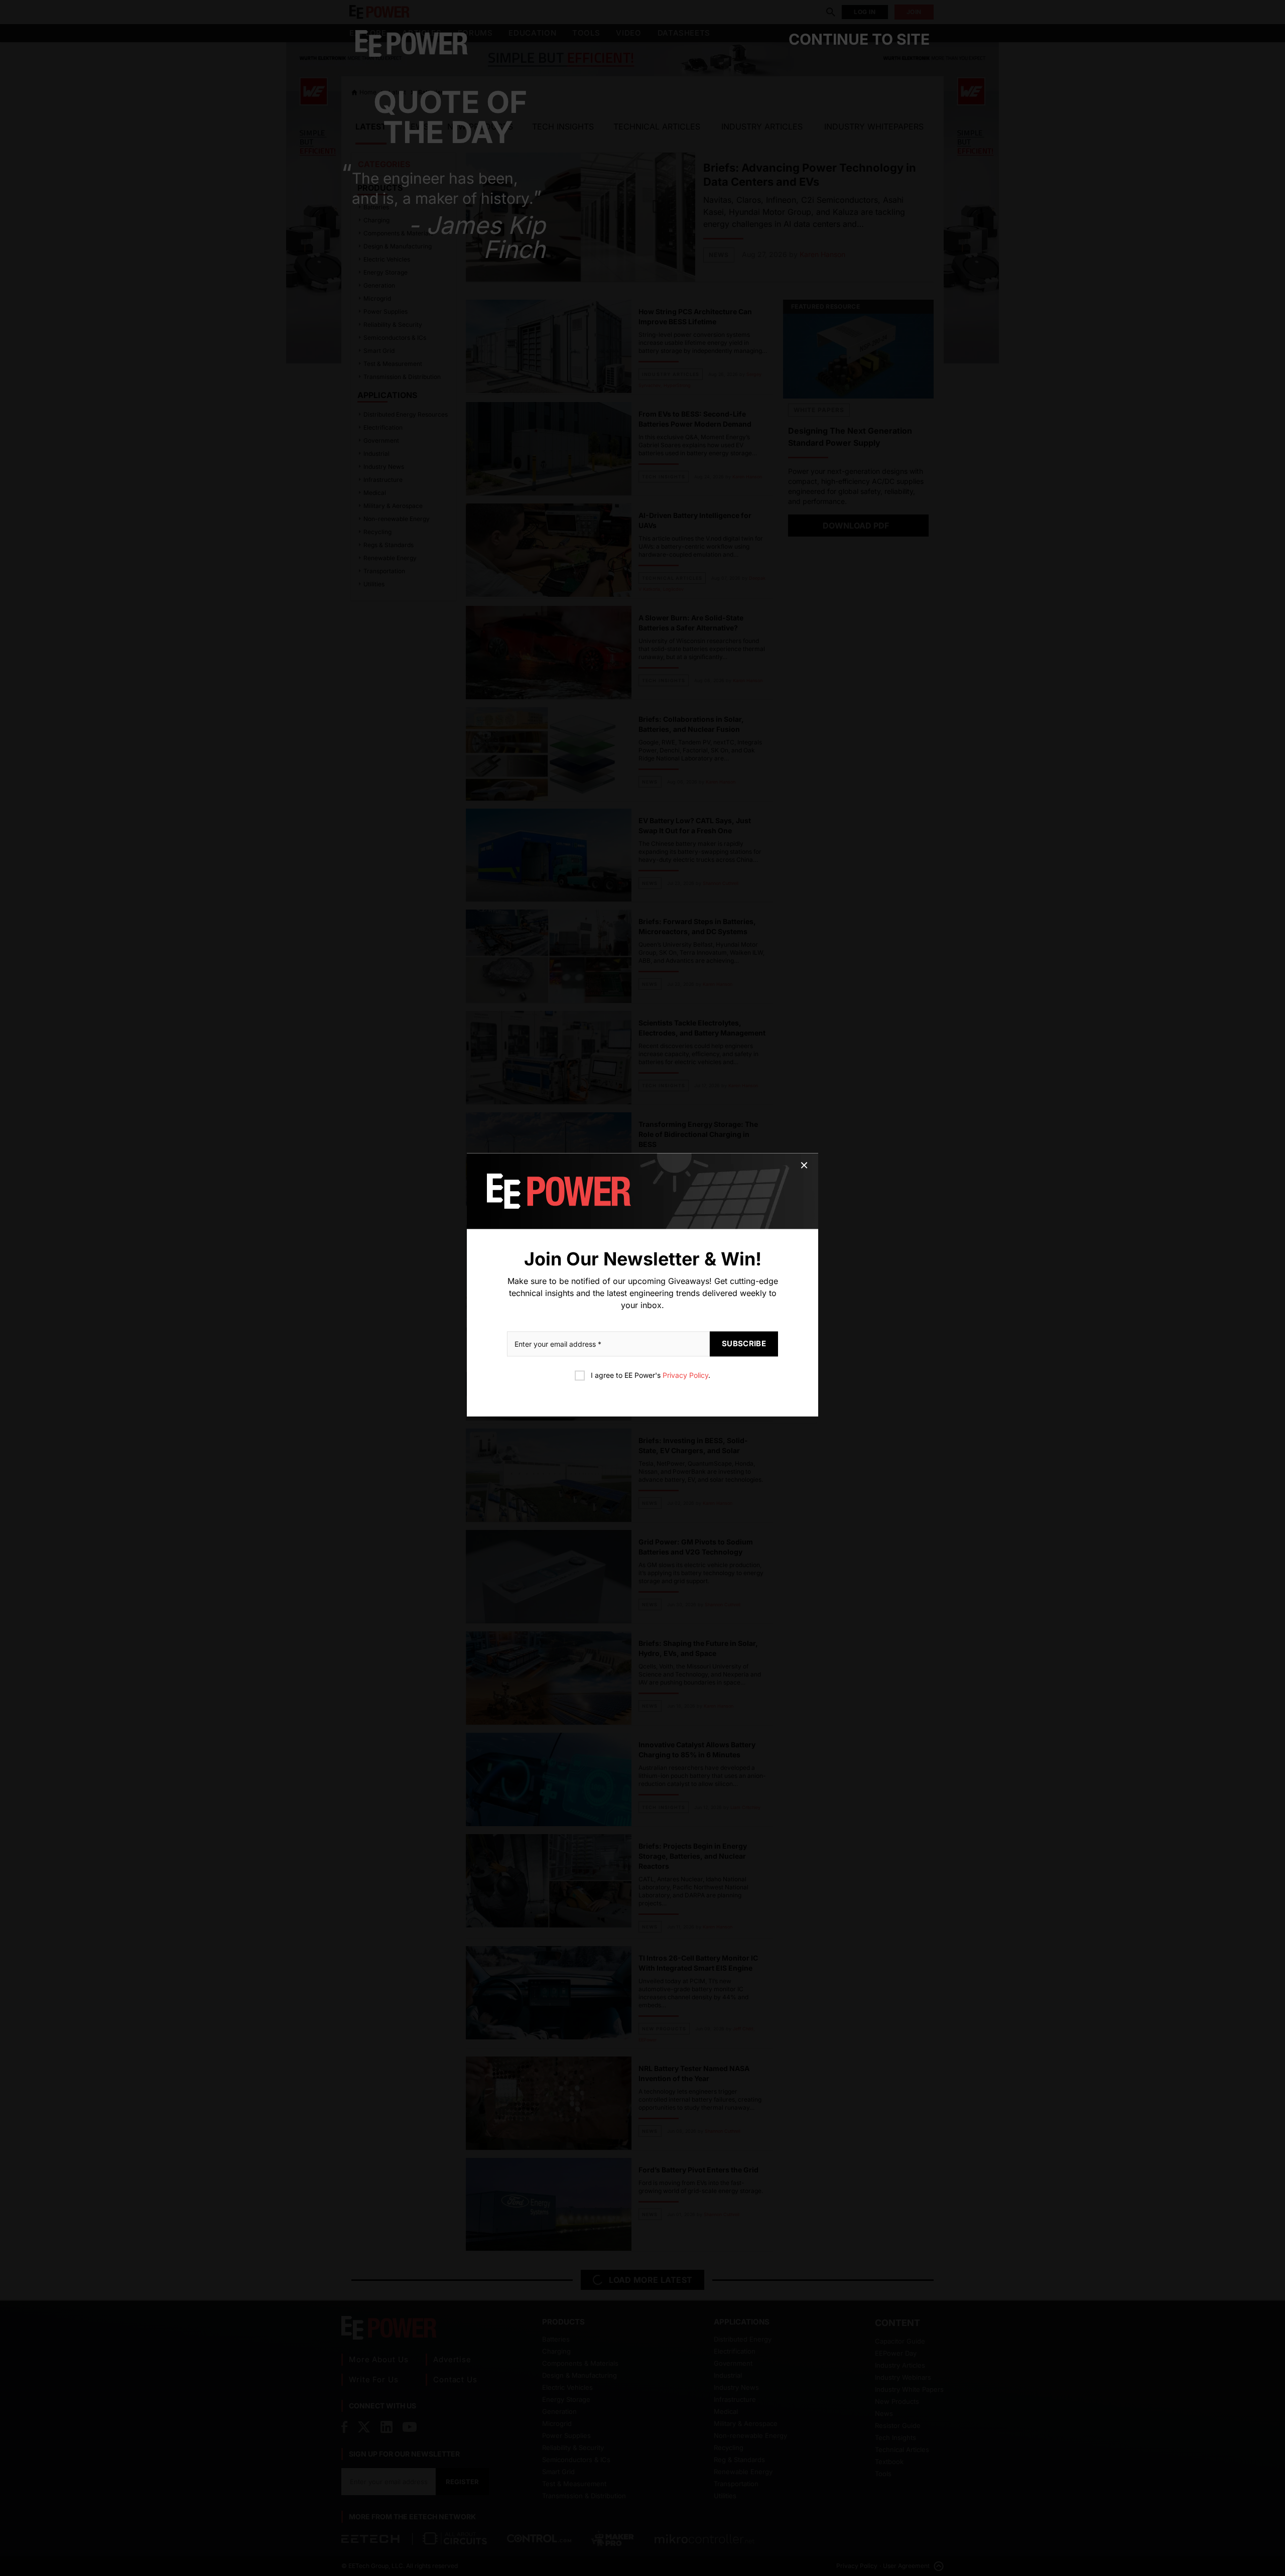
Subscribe (744, 1344)
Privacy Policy (685, 1376)
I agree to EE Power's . (651, 1376)
